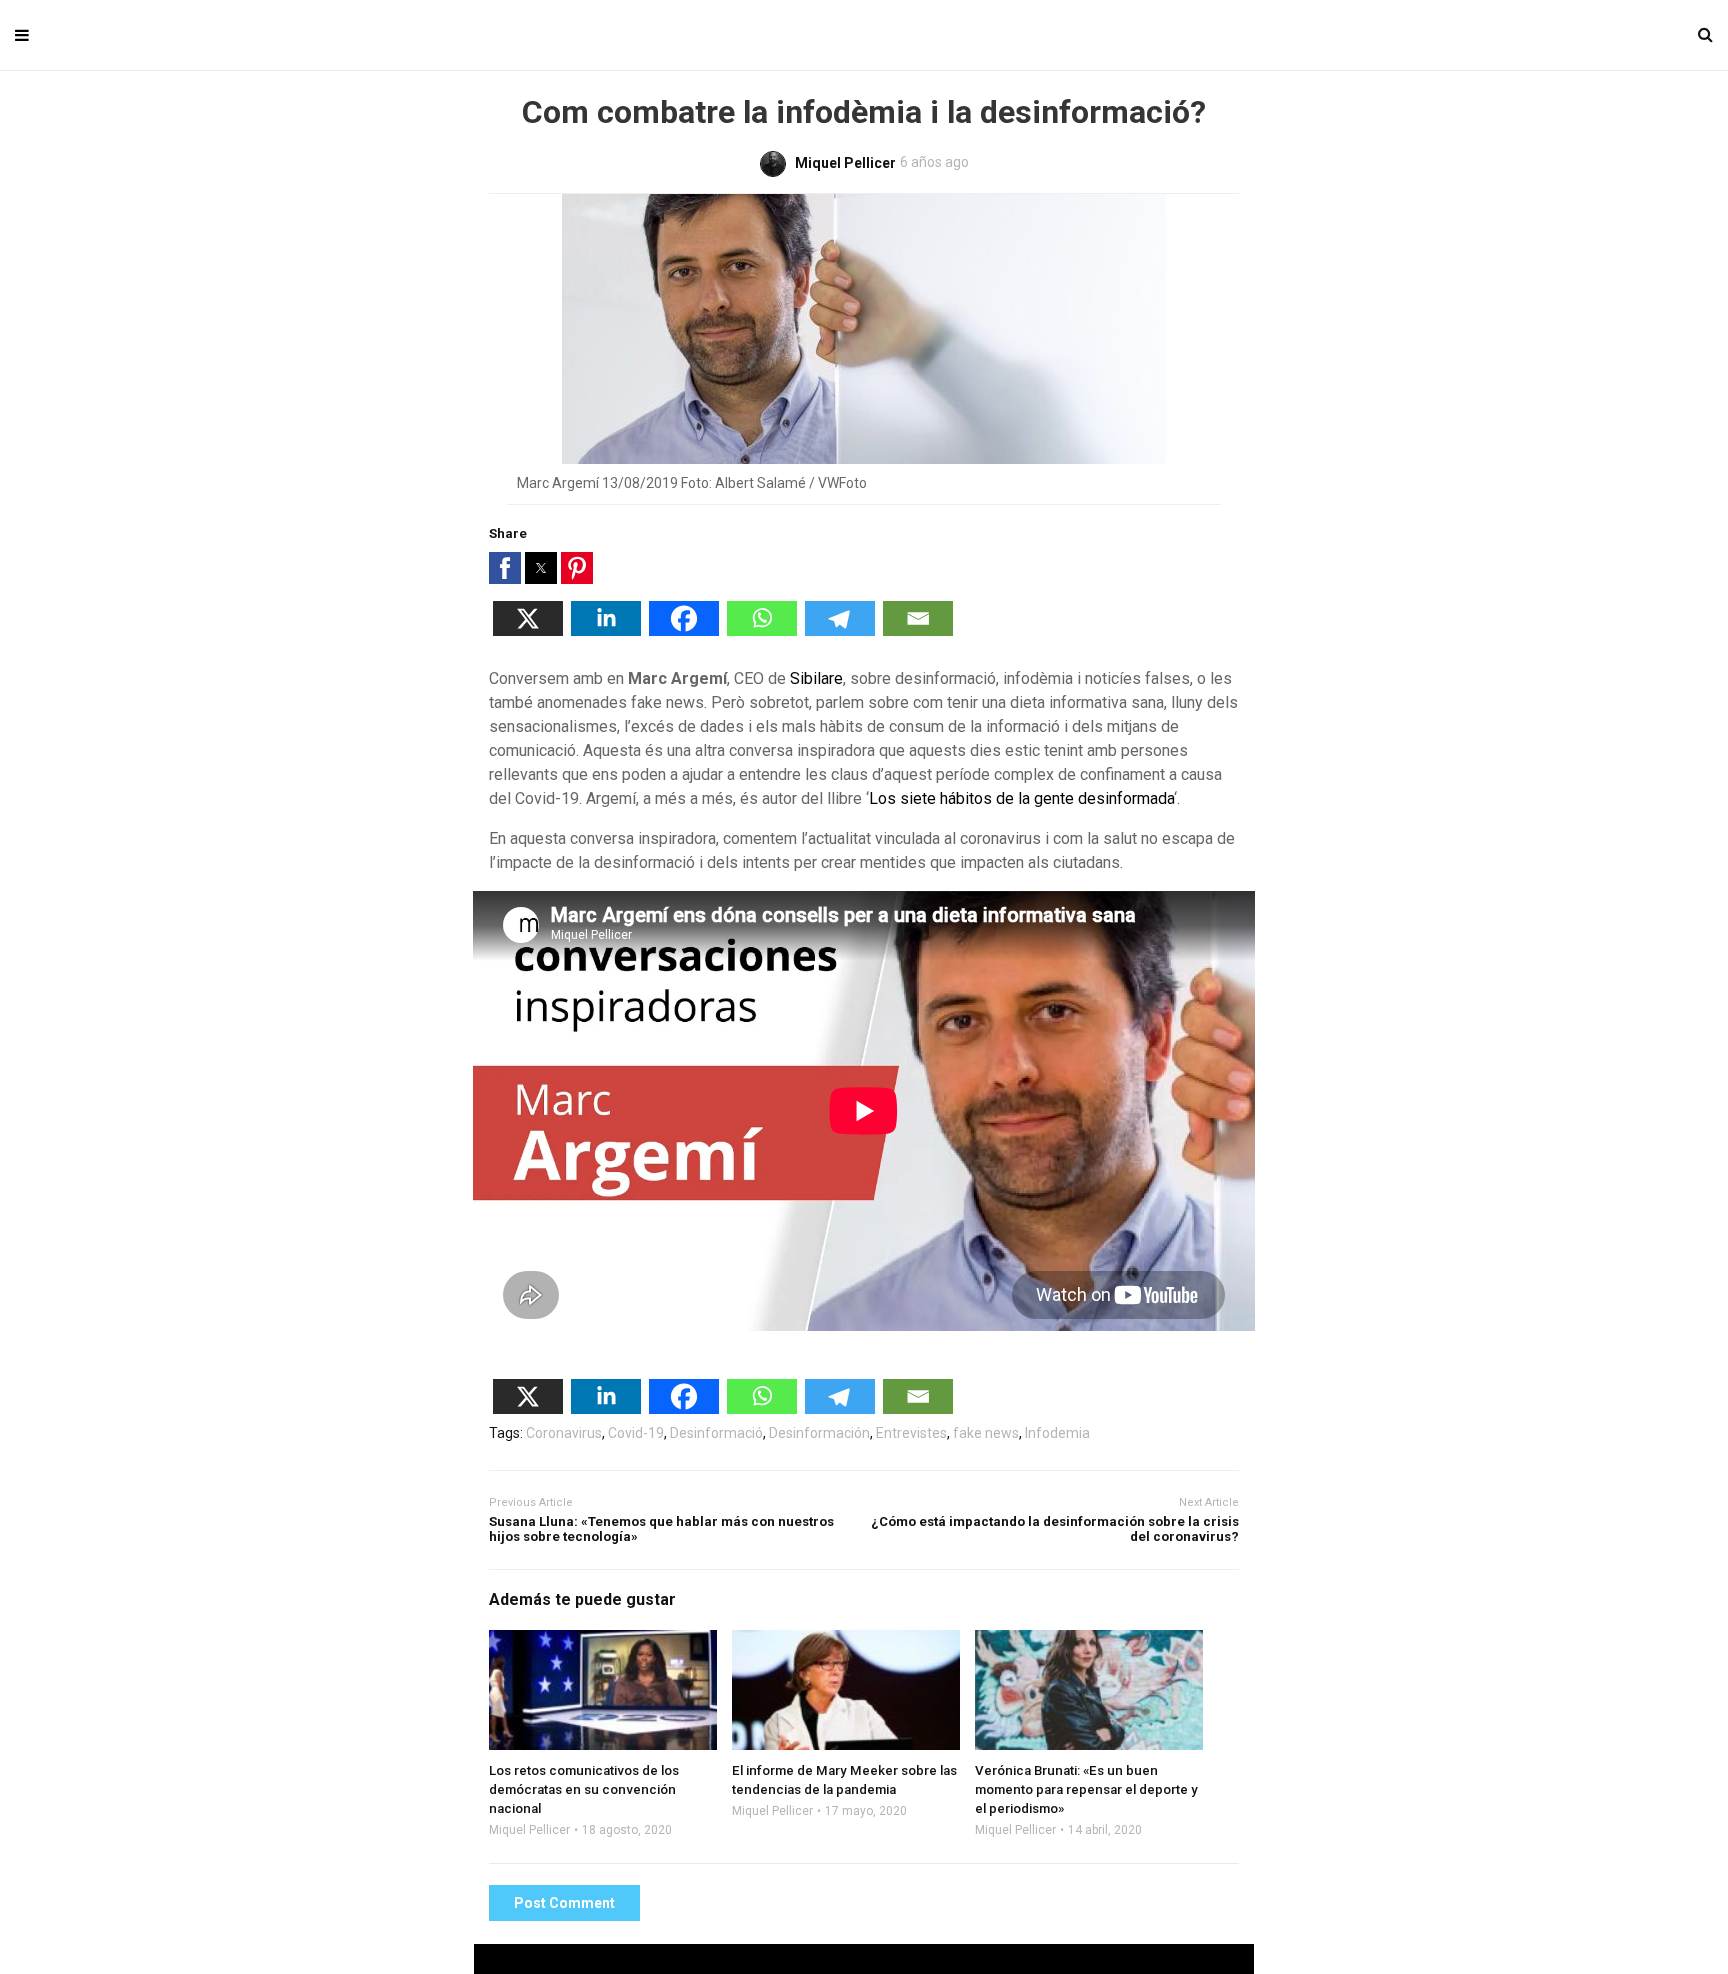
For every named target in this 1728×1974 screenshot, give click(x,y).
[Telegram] (840, 630)
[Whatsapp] (762, 630)
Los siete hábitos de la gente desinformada (1021, 798)
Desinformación (819, 1433)
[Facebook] (684, 630)
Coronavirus (564, 1433)
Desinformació (716, 1433)
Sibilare (816, 678)
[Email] (918, 630)
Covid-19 (636, 1433)
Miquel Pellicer (529, 1830)
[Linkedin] (606, 630)
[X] (528, 630)
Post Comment (564, 1903)
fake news (986, 1433)
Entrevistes (911, 1433)
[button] (505, 568)
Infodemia (1057, 1433)
